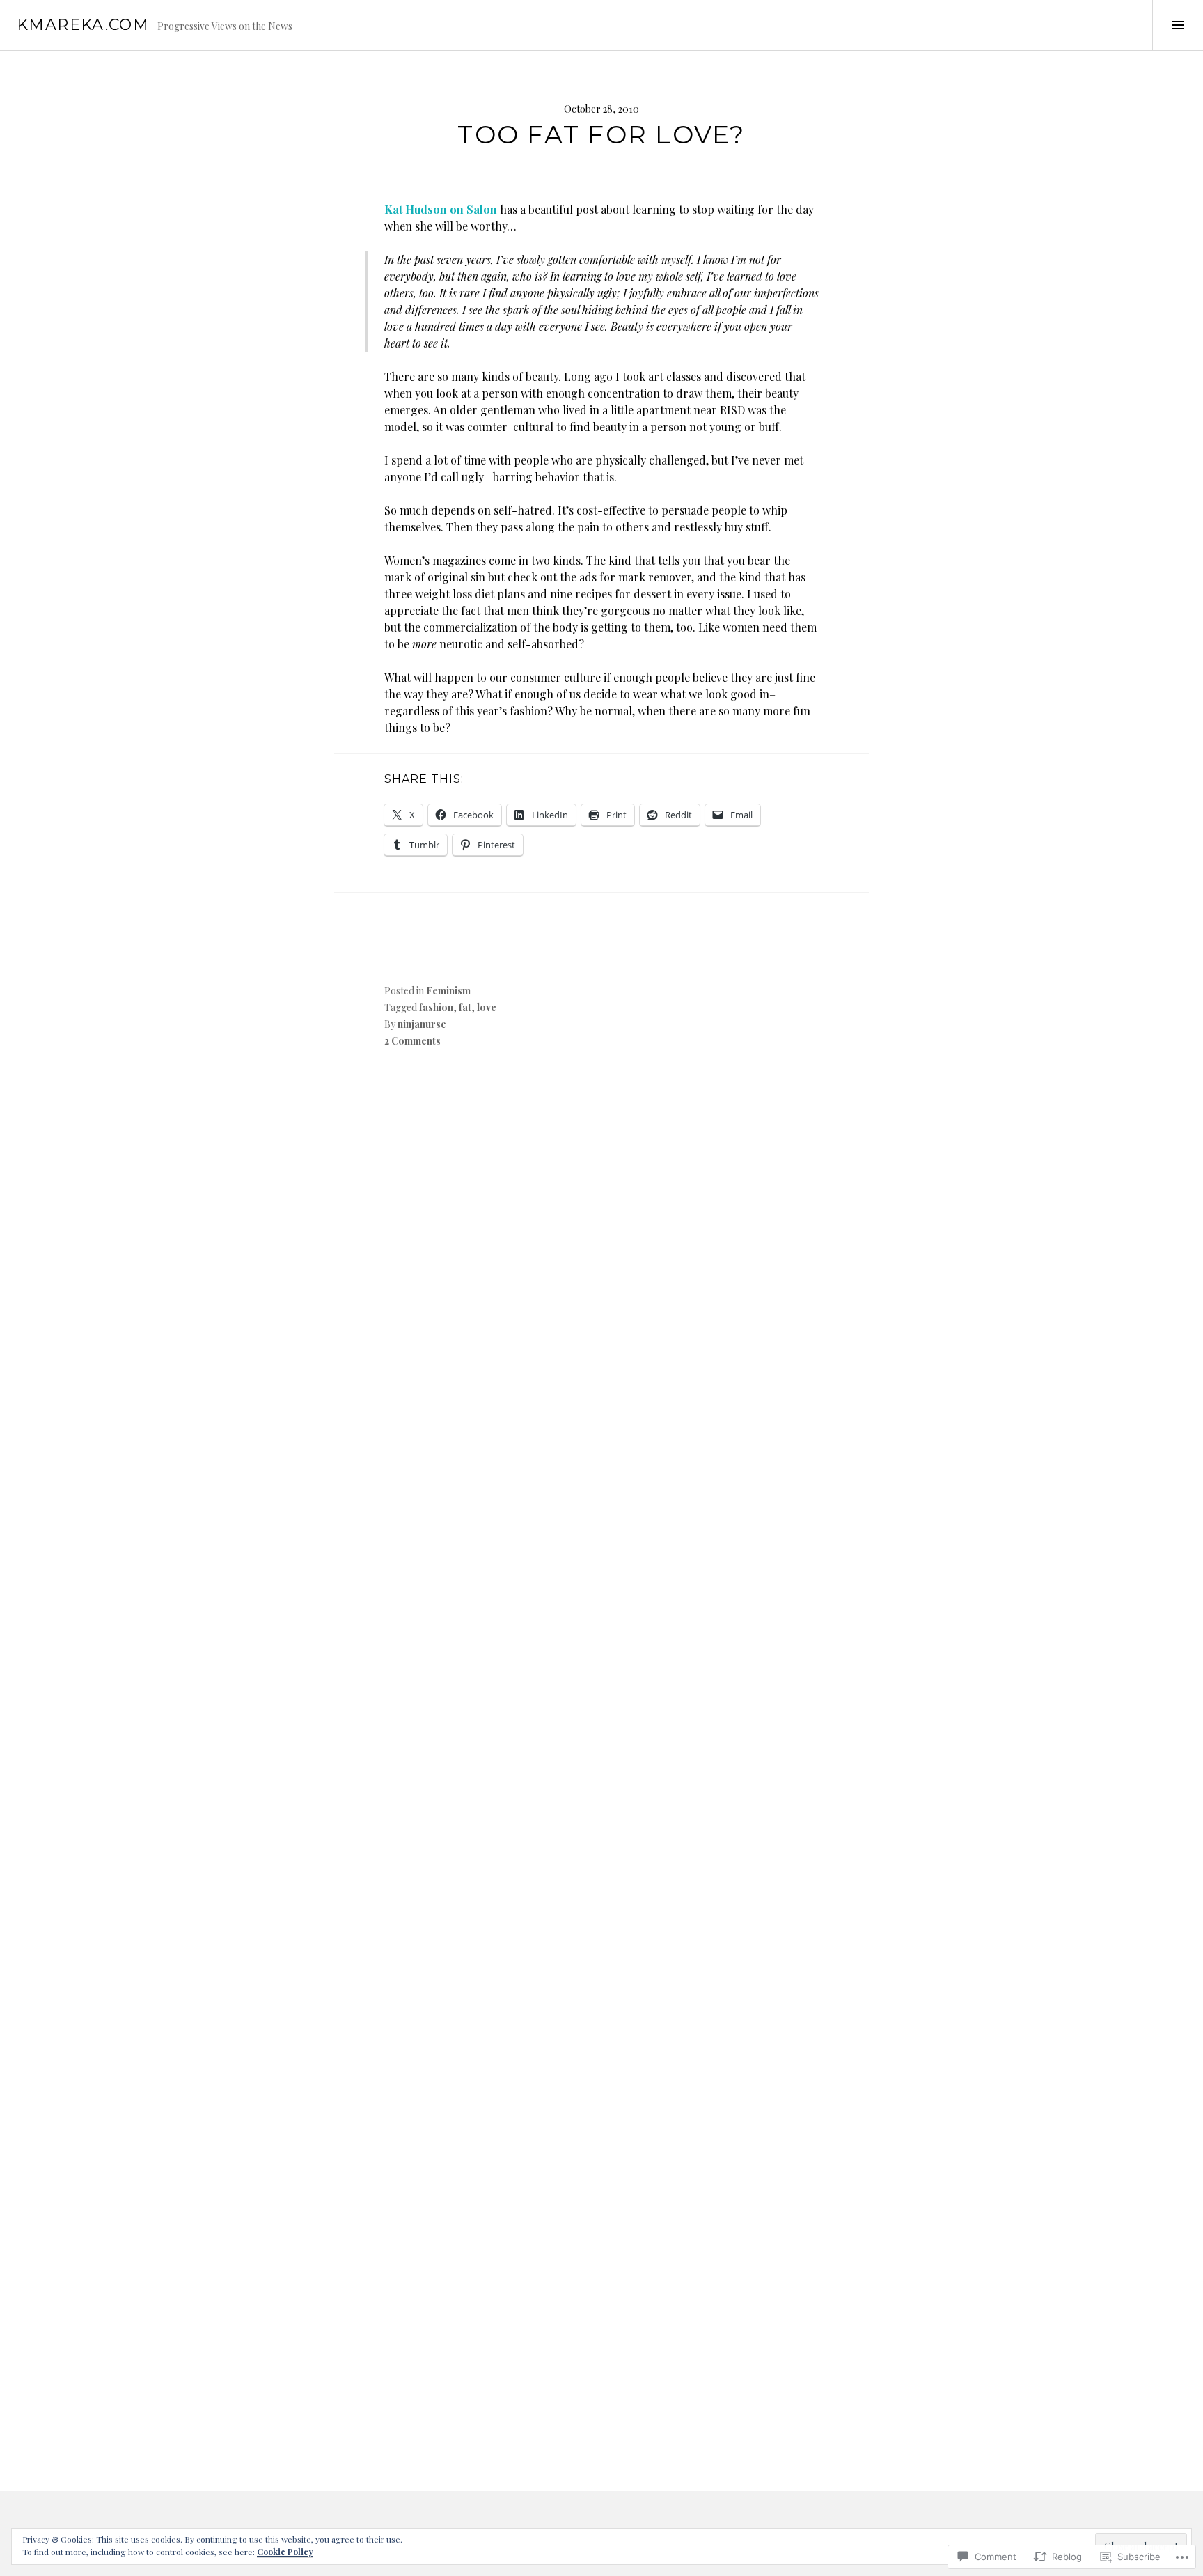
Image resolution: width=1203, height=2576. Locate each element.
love (487, 1007)
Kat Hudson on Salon (441, 209)
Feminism (448, 991)
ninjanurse (422, 1024)
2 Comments (412, 1041)
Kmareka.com (83, 25)
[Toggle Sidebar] (1178, 25)
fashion (436, 1007)
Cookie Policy (285, 2552)
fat (465, 1007)
